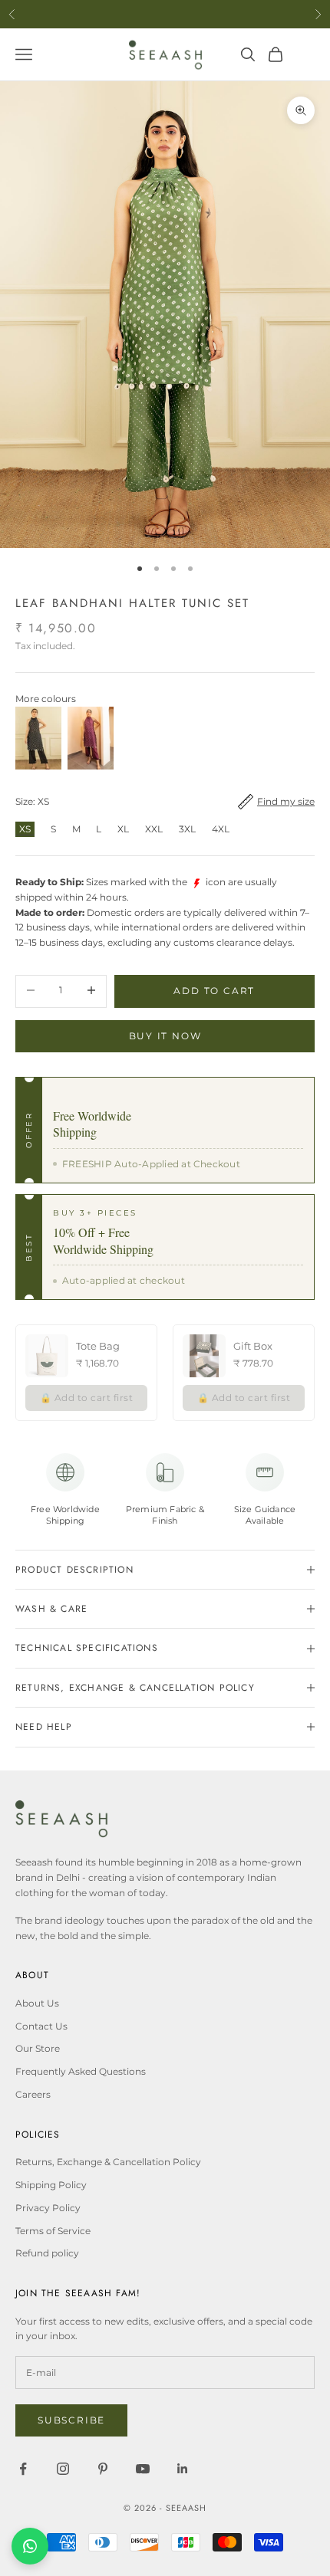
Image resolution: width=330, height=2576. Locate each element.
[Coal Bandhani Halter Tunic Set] (38, 738)
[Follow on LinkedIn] (183, 2469)
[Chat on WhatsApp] (30, 2546)
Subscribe (71, 2420)
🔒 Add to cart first (86, 1398)
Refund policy (47, 2253)
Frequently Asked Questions (81, 2071)
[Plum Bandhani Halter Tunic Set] (91, 738)
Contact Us (41, 2026)
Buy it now (165, 1036)
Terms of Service (53, 2231)
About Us (37, 2003)
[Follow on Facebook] (23, 2469)
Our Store (38, 2048)
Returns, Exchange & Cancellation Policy (108, 2162)
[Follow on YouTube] (143, 2469)
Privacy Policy (48, 2208)
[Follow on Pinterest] (103, 2469)
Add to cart (214, 991)
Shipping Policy (51, 2185)
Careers (33, 2094)
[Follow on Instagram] (63, 2469)
